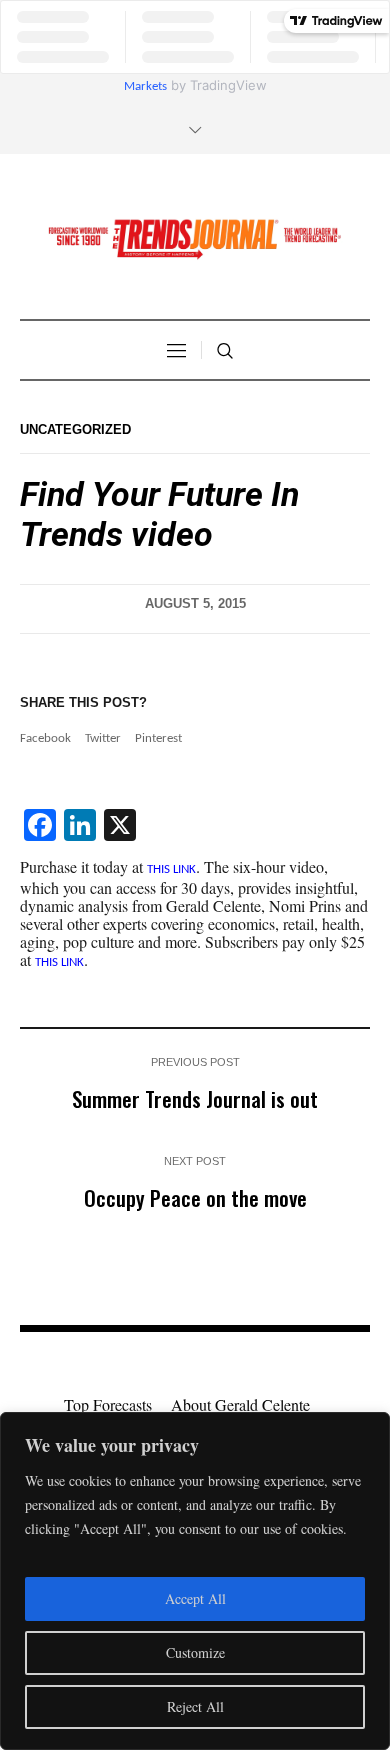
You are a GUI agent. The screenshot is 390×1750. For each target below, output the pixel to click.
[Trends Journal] (195, 239)
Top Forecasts (108, 1404)
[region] (195, 1581)
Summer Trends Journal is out (195, 1098)
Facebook (45, 738)
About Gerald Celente (240, 1404)
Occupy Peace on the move (195, 1197)
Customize (195, 1652)
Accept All (195, 1598)
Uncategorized (75, 429)
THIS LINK (171, 869)
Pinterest (158, 738)
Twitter (103, 738)
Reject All (195, 1706)
